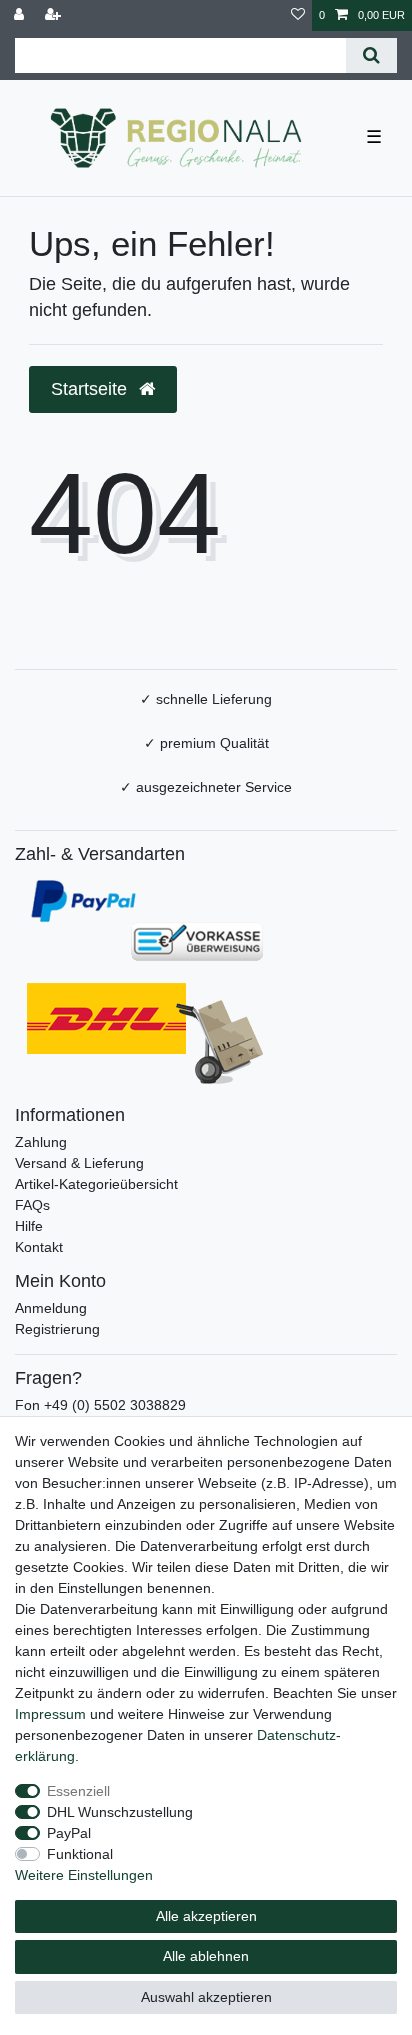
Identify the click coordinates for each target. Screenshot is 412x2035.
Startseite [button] (91, 389)
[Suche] (371, 55)
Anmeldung (51, 1308)
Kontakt (39, 1247)
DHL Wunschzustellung (120, 1812)
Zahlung (41, 1142)
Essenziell (78, 1791)
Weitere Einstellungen (84, 1875)
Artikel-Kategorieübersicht (96, 1184)
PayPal (69, 1833)
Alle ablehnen (206, 1956)
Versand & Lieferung (79, 1163)
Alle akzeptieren (206, 1916)
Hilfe (29, 1226)
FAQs (32, 1205)
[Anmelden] (21, 15)
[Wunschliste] (298, 15)
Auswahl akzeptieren (206, 1997)
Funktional (80, 1854)
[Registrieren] (55, 15)
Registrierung (57, 1329)
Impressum (50, 1714)
